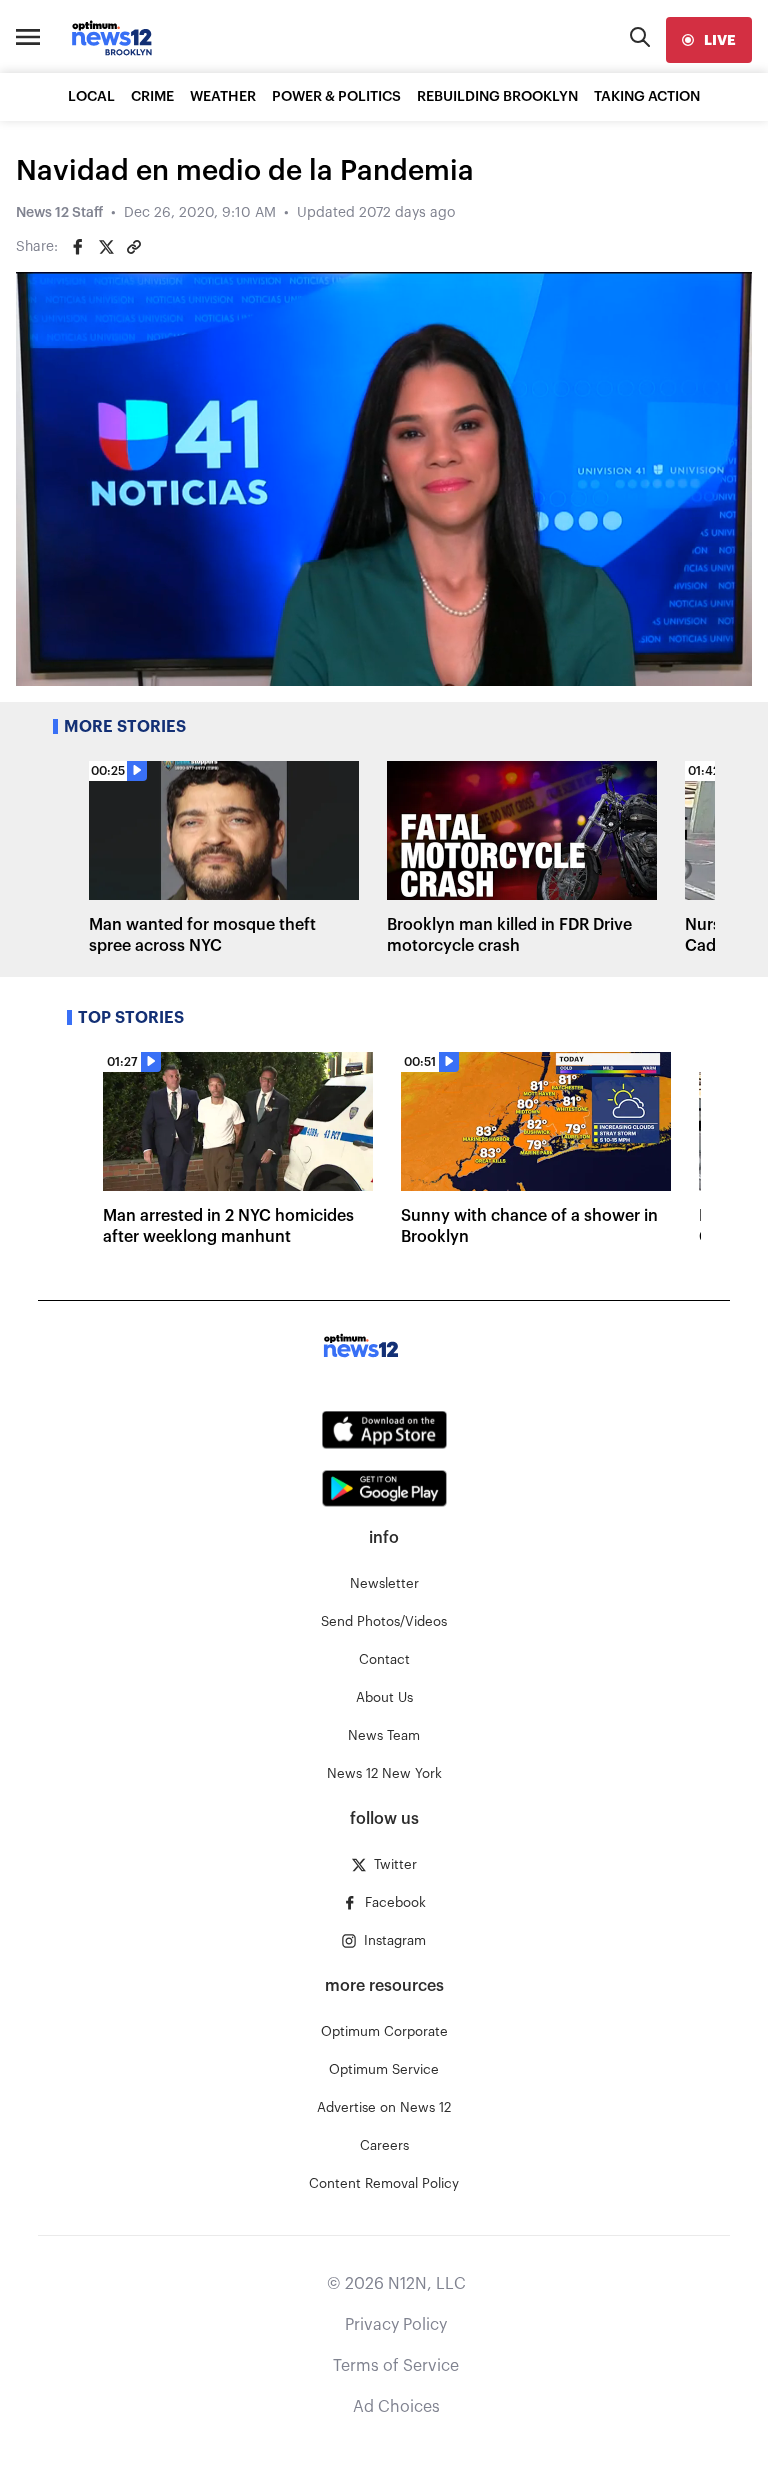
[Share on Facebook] (78, 247)
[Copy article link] (134, 247)
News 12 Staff (59, 213)
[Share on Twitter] (106, 247)
